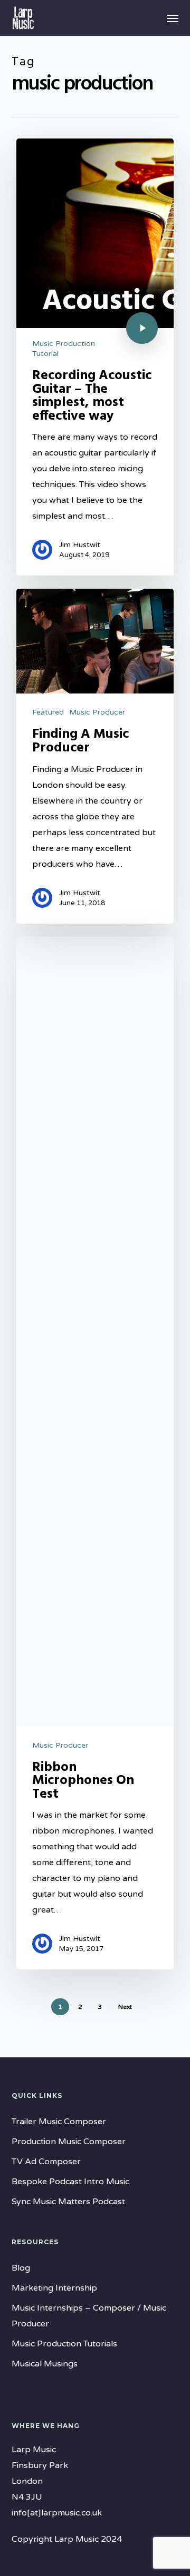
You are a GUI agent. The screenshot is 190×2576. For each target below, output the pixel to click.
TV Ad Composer (46, 2162)
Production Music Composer (69, 2142)
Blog (21, 2268)
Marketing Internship (54, 2288)
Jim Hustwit (80, 545)
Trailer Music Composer (59, 2122)
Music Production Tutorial (64, 349)
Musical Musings (45, 2364)
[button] (173, 18)
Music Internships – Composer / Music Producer (89, 2316)
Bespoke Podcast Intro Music (70, 2182)
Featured (48, 712)
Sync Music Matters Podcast (68, 2202)
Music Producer (97, 712)
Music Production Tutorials (64, 2344)
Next (125, 2007)
